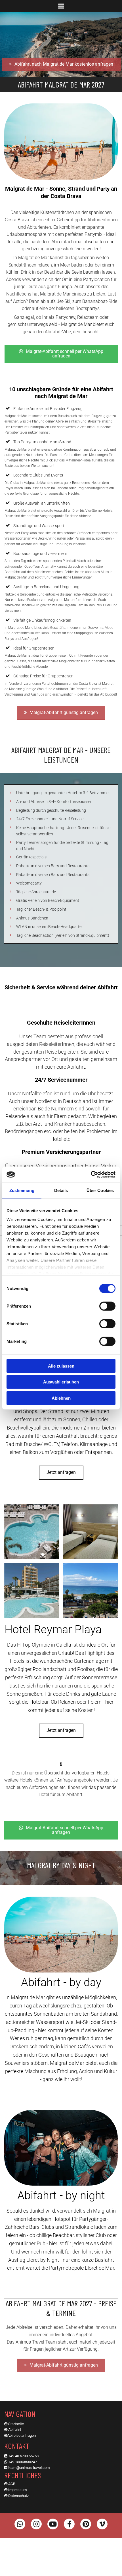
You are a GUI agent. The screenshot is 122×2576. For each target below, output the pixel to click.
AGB (12, 2484)
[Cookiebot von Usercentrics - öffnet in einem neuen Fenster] (91, 1175)
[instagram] (36, 2524)
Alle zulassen (61, 1366)
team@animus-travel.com (29, 2468)
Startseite (16, 2424)
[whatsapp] (20, 2524)
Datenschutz (18, 2496)
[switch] (107, 1306)
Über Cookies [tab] (100, 1190)
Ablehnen (61, 1398)
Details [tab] (61, 1190)
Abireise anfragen (22, 2435)
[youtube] (53, 2524)
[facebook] (69, 2524)
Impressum (17, 2490)
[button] (61, 7)
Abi (11, 2430)
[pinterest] (86, 2524)
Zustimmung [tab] (22, 1190)
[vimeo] (102, 2524)
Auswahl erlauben (61, 1382)
